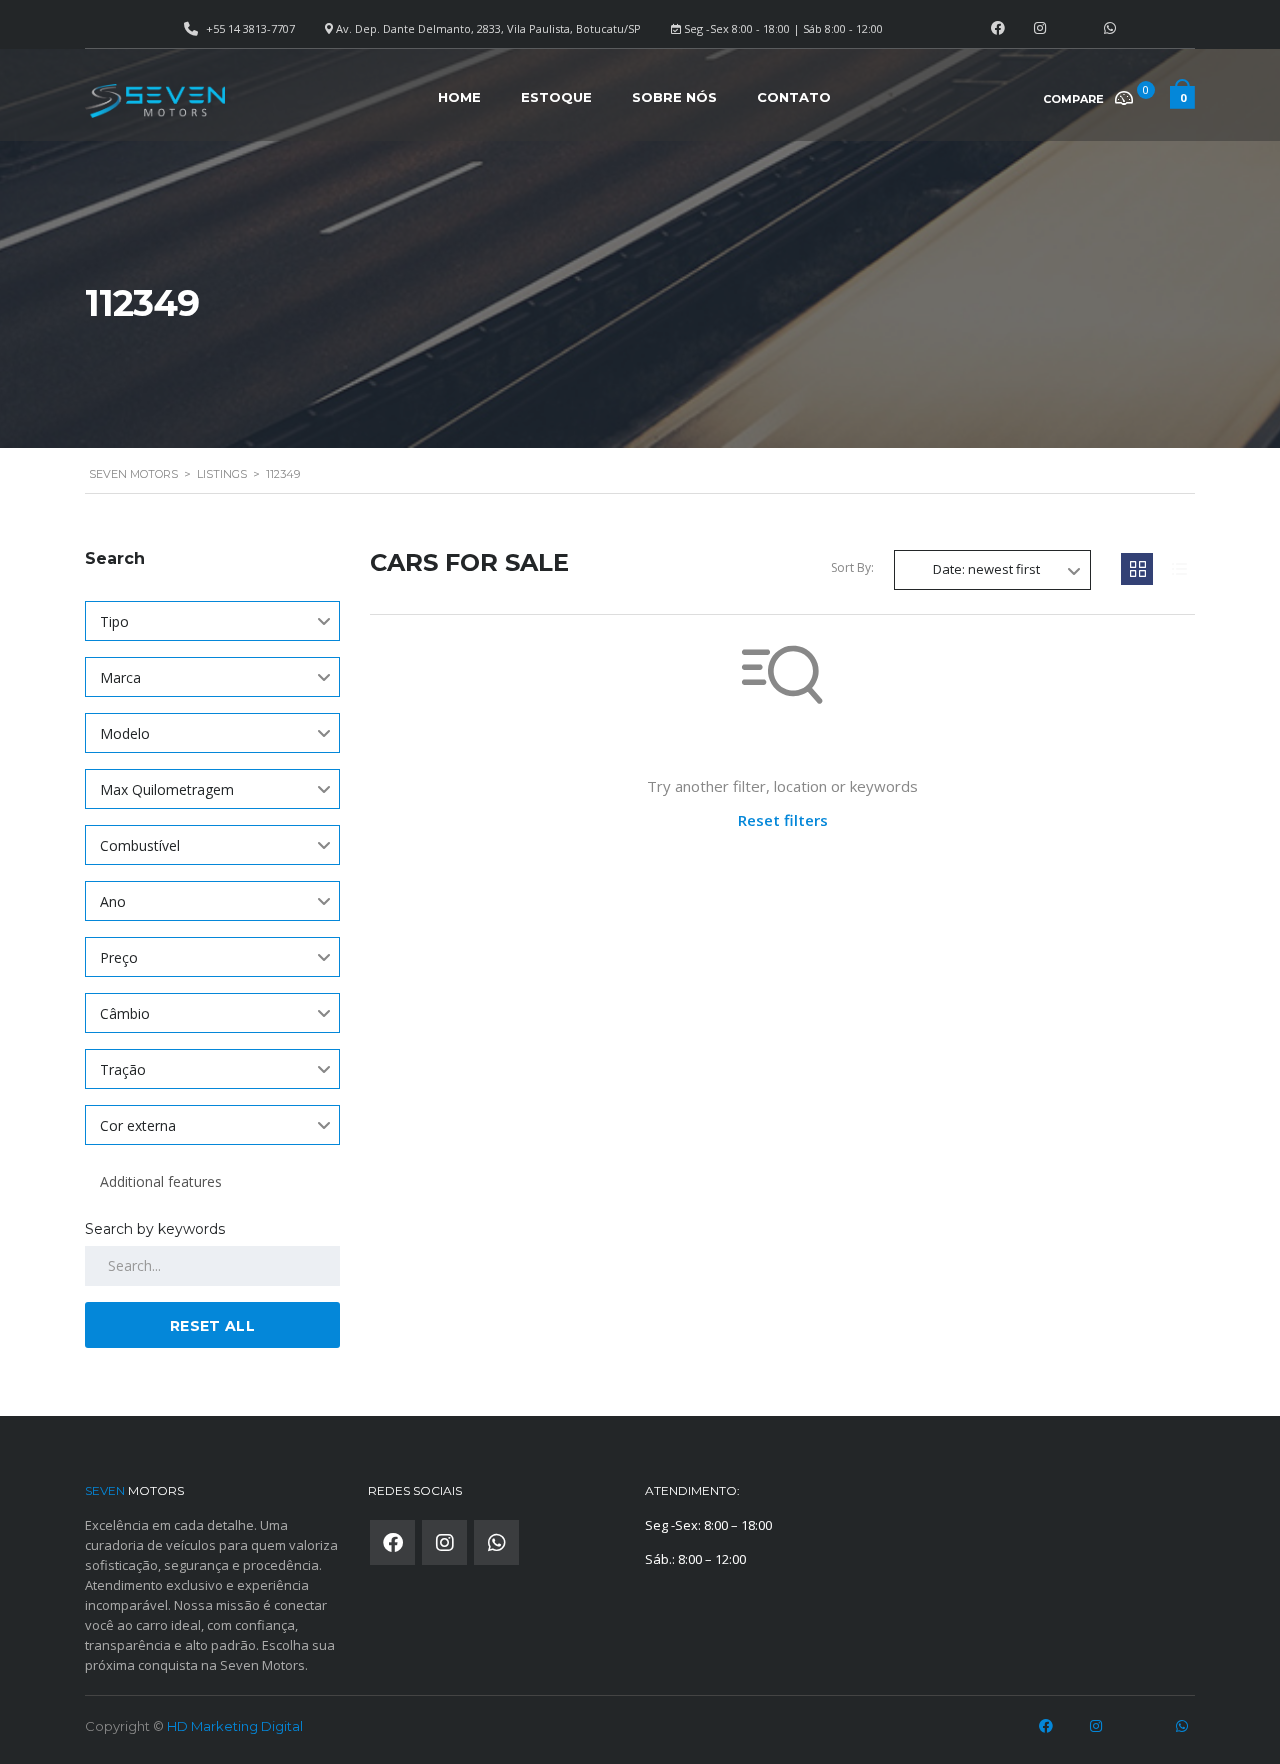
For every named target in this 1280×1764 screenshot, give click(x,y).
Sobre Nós (674, 97)
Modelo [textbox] (125, 733)
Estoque (556, 97)
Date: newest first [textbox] (986, 569)
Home (459, 97)
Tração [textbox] (123, 1069)
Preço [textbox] (119, 957)
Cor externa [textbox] (138, 1125)
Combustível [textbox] (140, 845)
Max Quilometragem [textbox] (167, 789)
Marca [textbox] (120, 677)
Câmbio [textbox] (125, 1013)
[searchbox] (212, 1182)
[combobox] (212, 621)
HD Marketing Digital (235, 1726)
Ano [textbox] (113, 901)
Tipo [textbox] (114, 621)
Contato (794, 97)
